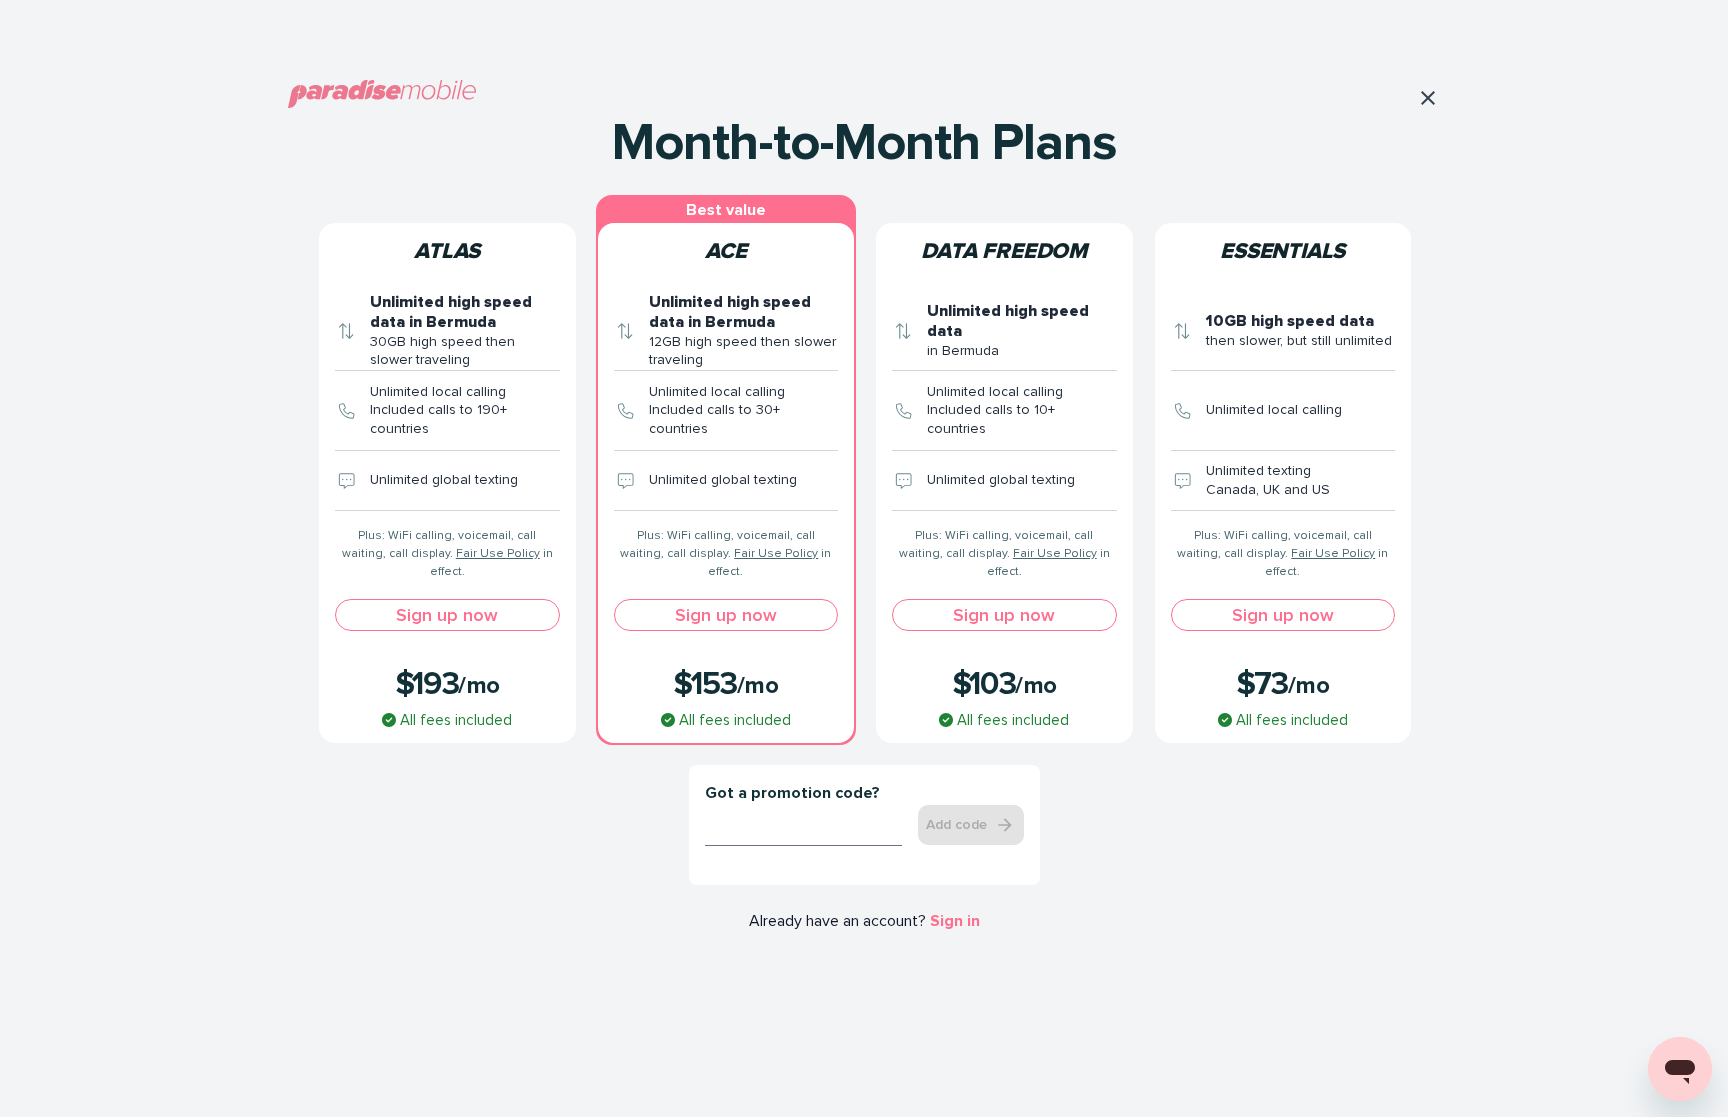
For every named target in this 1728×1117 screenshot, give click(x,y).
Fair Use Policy (498, 553)
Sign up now (447, 615)
